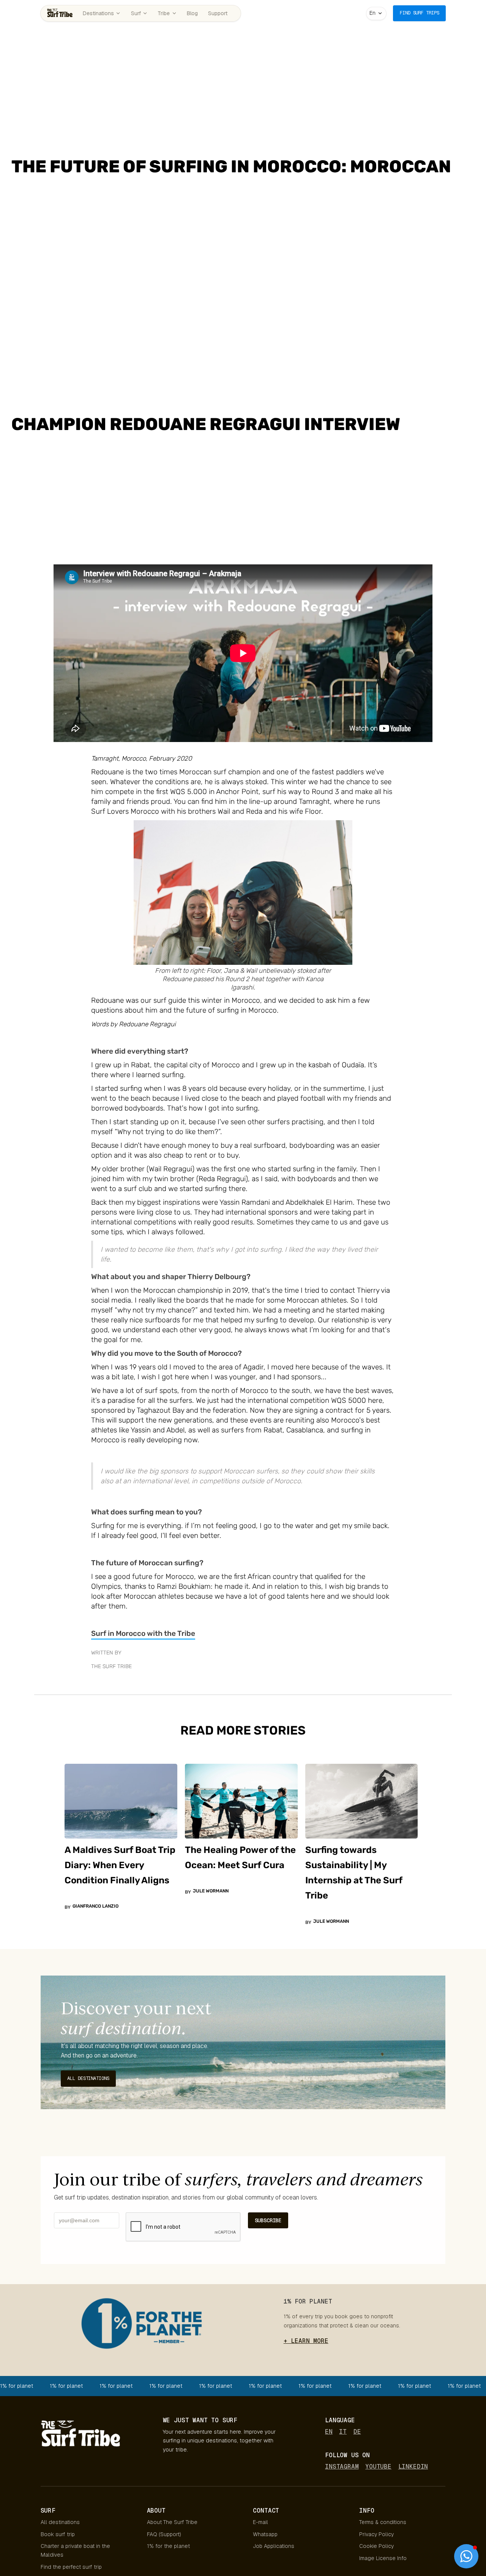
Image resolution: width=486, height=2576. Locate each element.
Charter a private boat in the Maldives (75, 2550)
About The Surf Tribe (172, 2522)
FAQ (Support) (164, 2534)
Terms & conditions (383, 2522)
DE (357, 2432)
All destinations (60, 2522)
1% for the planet (168, 2546)
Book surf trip (58, 2534)
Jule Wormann (211, 1891)
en (329, 2432)
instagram (342, 2467)
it (343, 2432)
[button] (376, 13)
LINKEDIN (413, 2467)
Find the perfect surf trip (71, 2567)
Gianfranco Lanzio (95, 1906)
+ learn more (306, 2341)
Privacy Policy (376, 2534)
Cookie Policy (376, 2546)
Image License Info (383, 2558)
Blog (192, 13)
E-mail (260, 2522)
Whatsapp (265, 2534)
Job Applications (274, 2546)
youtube (378, 2467)
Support (218, 13)
